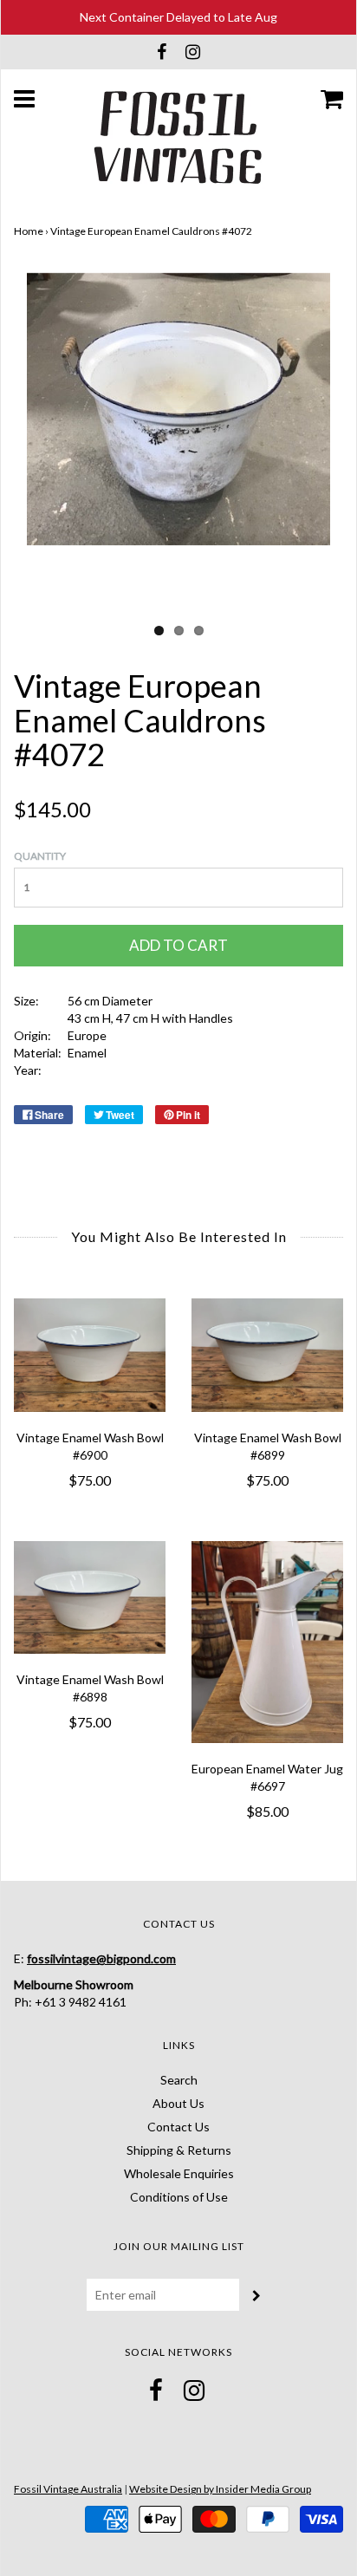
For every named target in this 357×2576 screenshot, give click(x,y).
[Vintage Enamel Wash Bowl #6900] (90, 1355)
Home (29, 231)
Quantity (40, 856)
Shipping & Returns (179, 2150)
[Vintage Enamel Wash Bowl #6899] (267, 1355)
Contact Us (178, 2127)
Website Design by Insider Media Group (220, 2489)
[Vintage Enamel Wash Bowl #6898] (90, 1598)
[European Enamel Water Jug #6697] (267, 1642)
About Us (178, 2103)
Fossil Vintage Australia (68, 2489)
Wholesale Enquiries (179, 2173)
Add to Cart (178, 945)
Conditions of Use (179, 2197)
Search (179, 2080)
